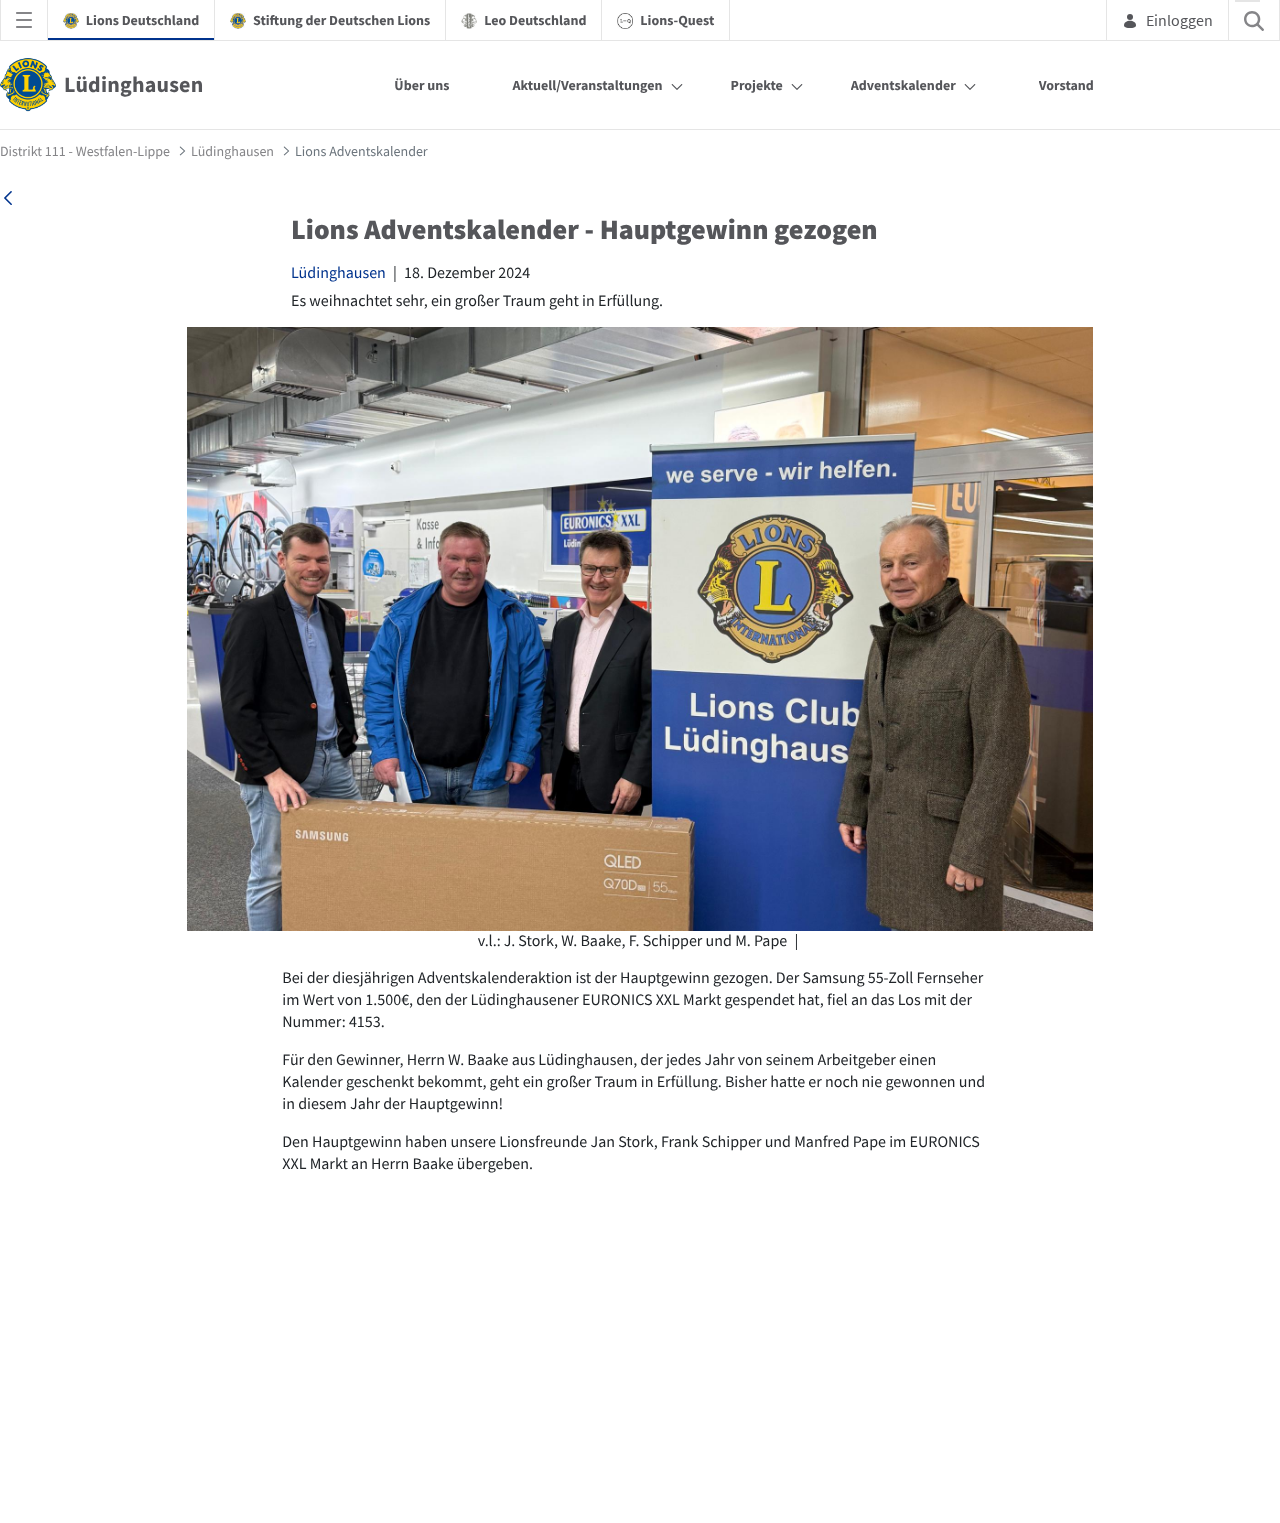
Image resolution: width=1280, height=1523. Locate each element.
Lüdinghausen (338, 273)
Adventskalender (903, 85)
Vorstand (1066, 85)
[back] (8, 198)
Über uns (421, 85)
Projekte (757, 85)
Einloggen (1179, 20)
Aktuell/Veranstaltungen (587, 85)
